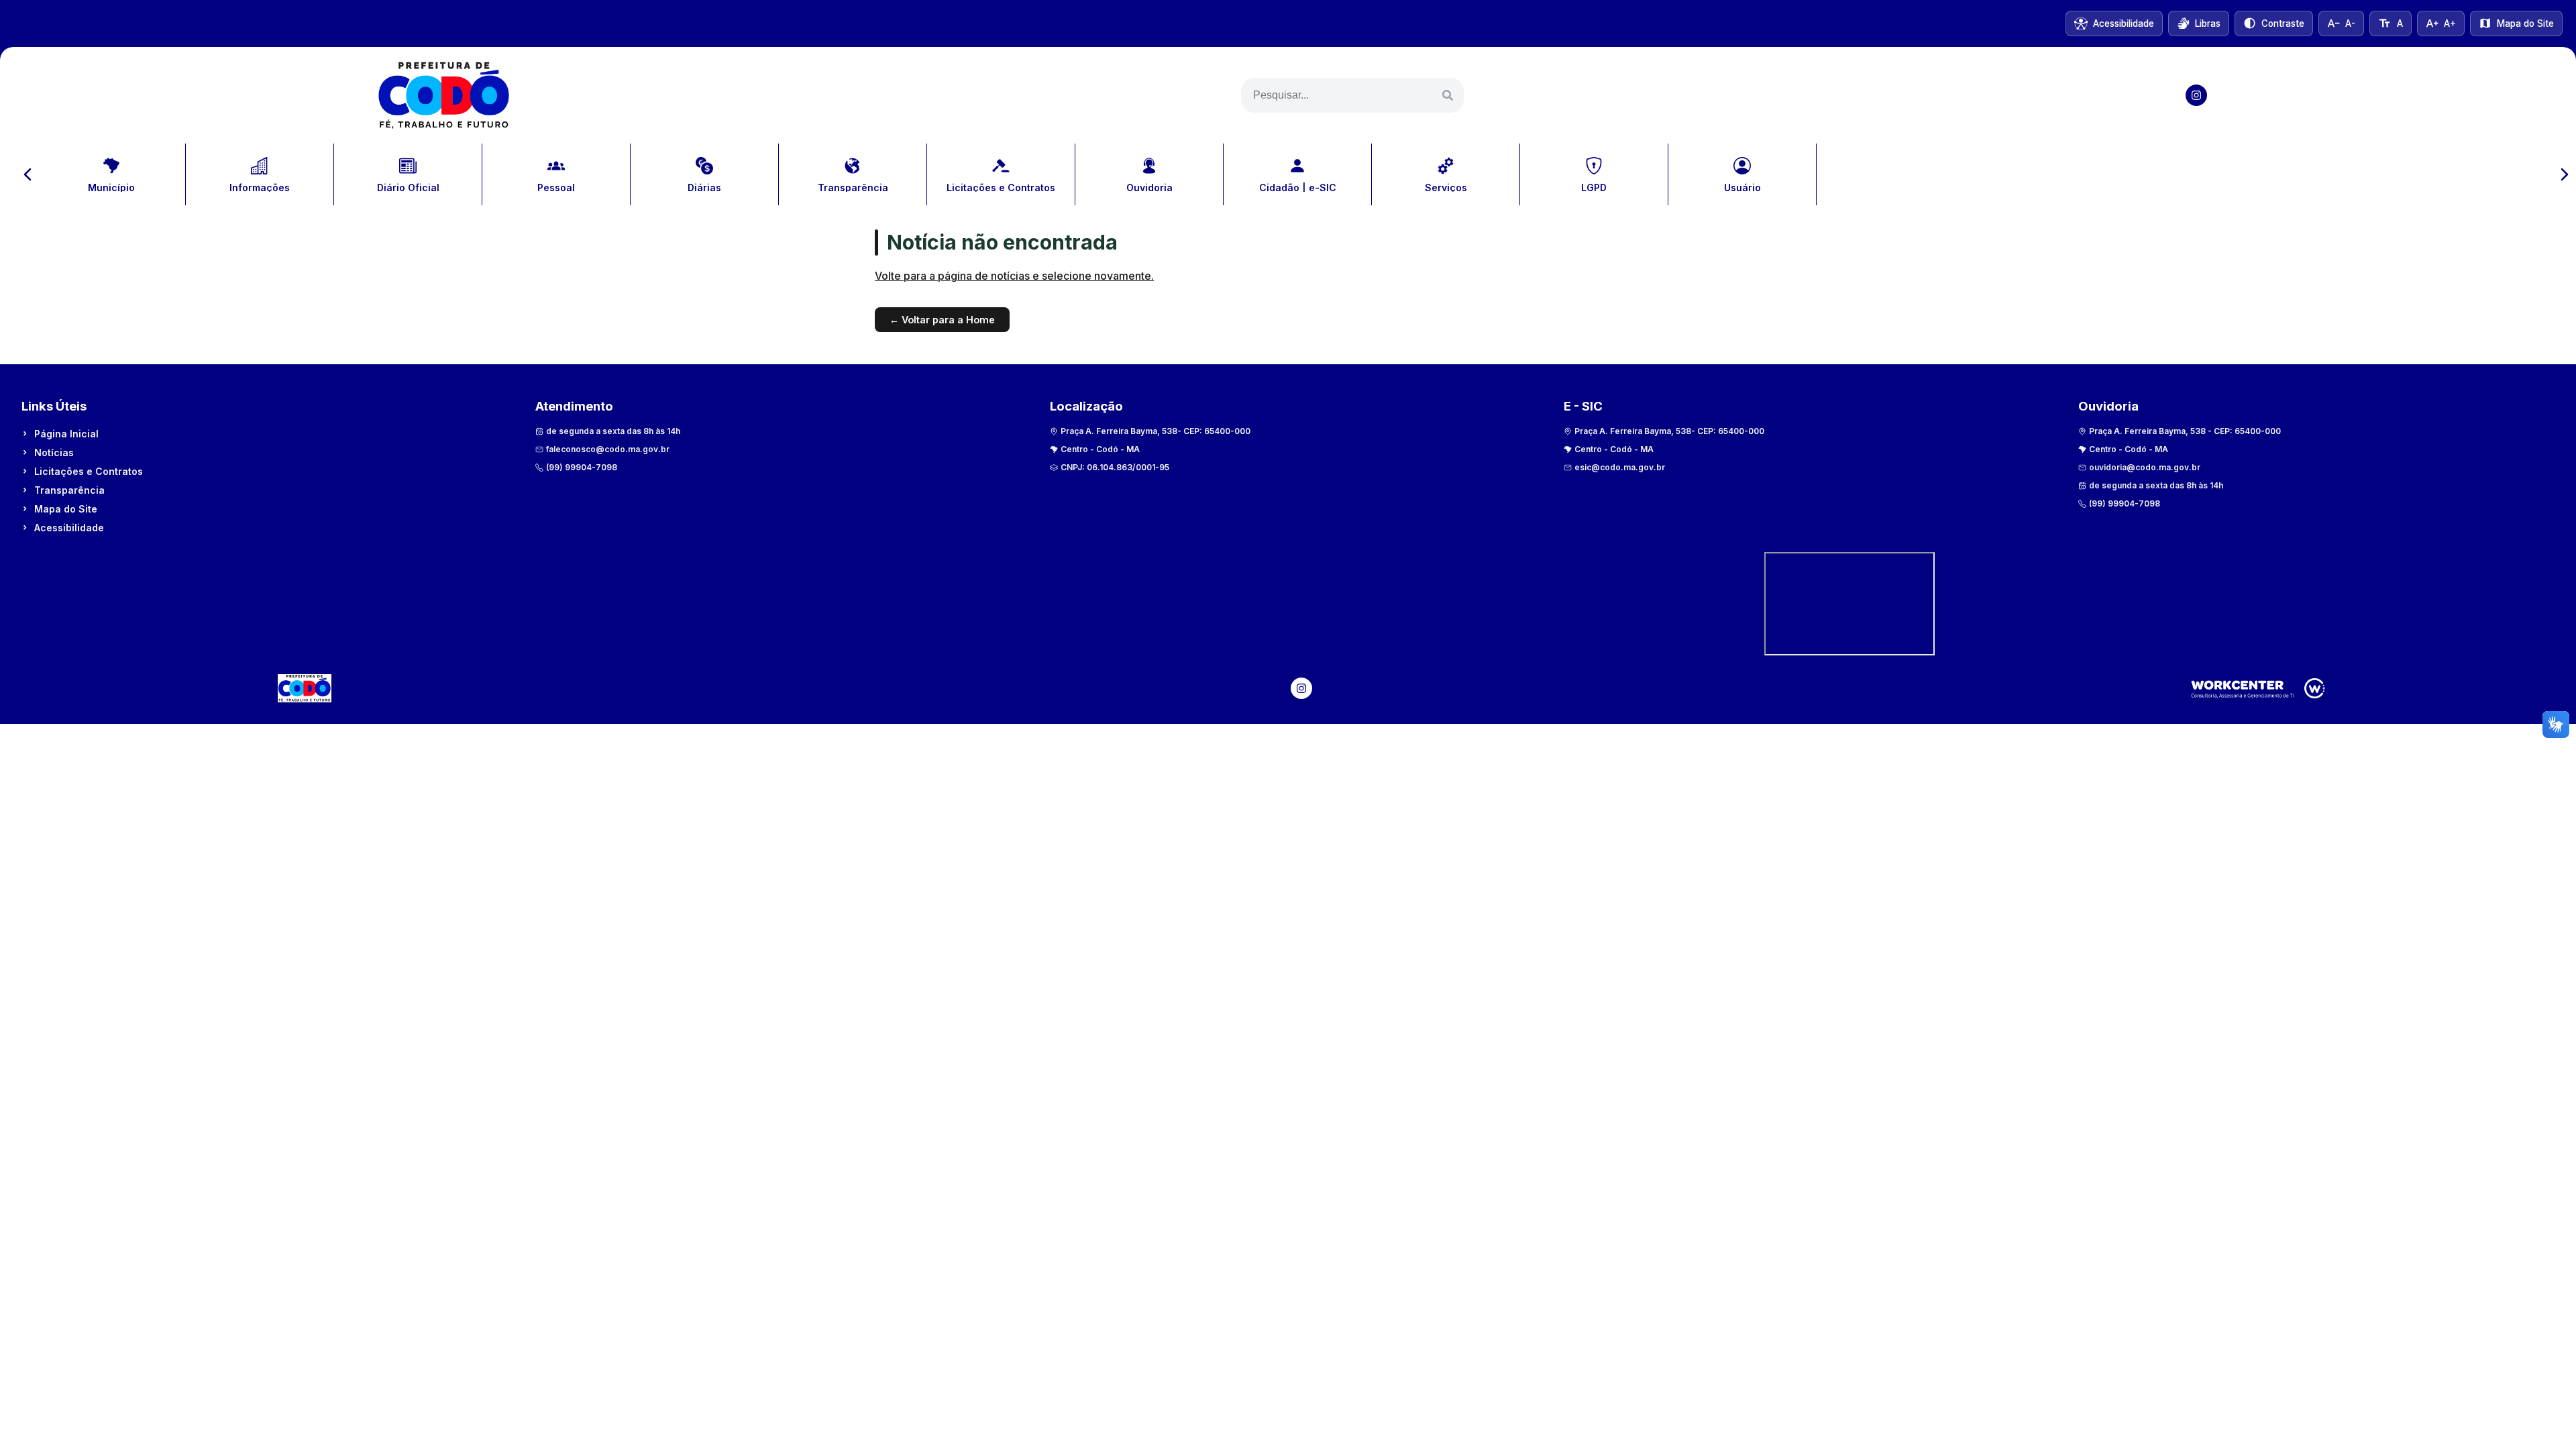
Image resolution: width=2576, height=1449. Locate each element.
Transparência (69, 490)
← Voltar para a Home (942, 320)
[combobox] (1352, 95)
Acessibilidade (69, 528)
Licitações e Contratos (89, 471)
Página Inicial (66, 434)
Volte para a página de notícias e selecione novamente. (1014, 276)
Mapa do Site (66, 509)
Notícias (54, 452)
